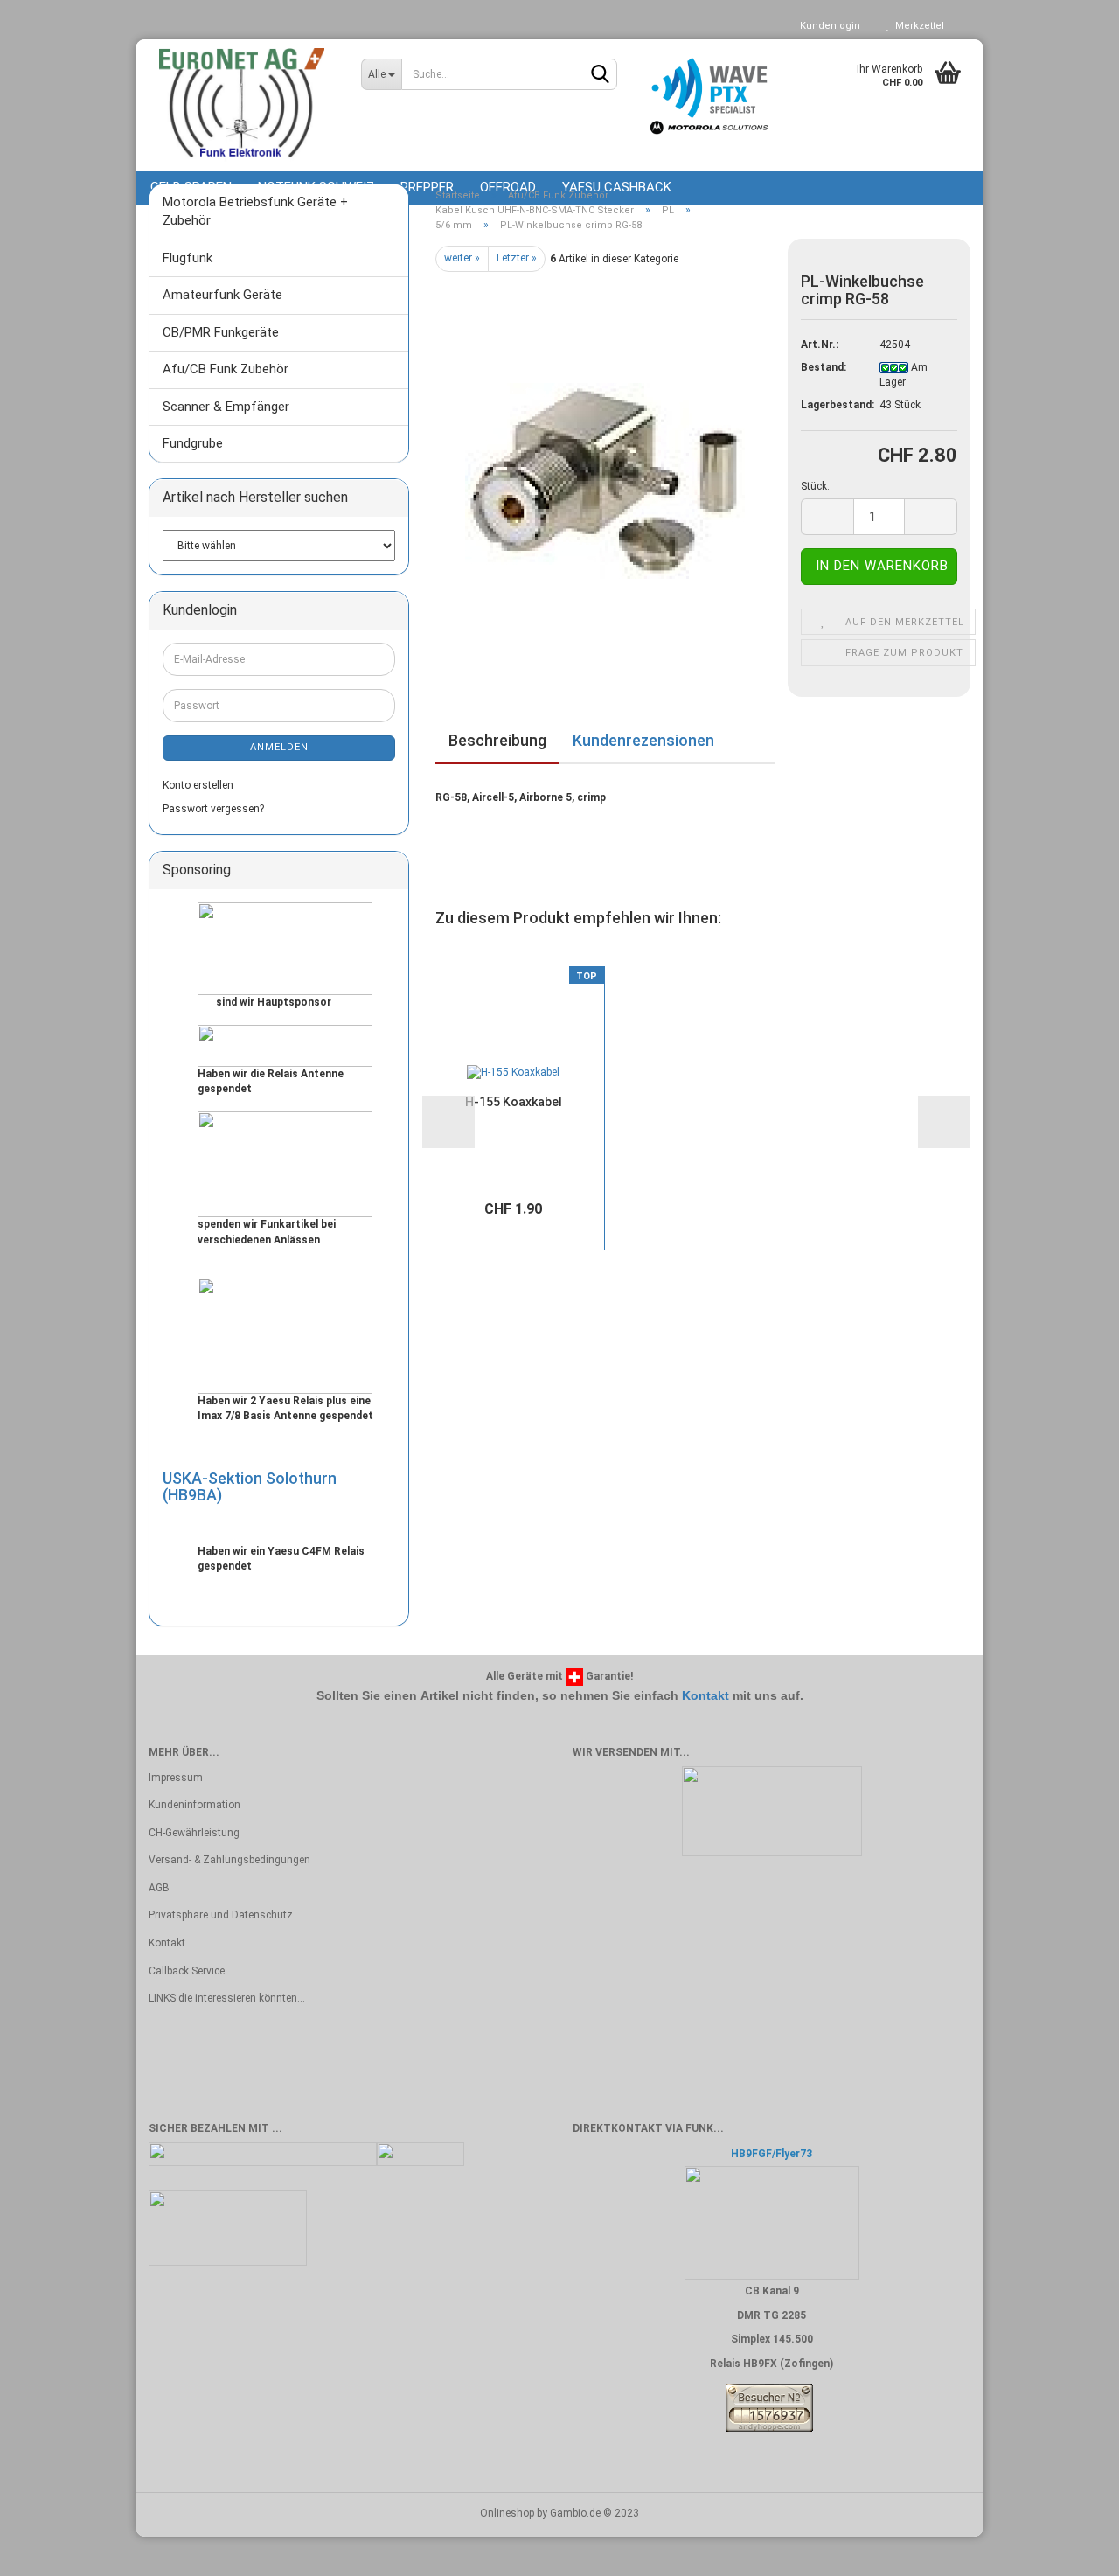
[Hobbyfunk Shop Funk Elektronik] (242, 105)
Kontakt (705, 1695)
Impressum (176, 1778)
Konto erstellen (198, 785)
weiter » (462, 258)
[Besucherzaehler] (769, 2407)
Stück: (815, 486)
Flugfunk (188, 258)
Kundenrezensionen (643, 740)
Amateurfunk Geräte (222, 295)
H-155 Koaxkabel (514, 1102)
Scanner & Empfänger (226, 407)
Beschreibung (497, 740)
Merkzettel (917, 26)
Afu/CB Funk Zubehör (226, 369)
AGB (159, 1888)
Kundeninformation (195, 1805)
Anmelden (279, 747)
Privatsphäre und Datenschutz (221, 1915)
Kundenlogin (827, 26)
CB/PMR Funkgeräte (221, 332)
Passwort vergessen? (213, 809)
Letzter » (517, 258)
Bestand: (824, 367)
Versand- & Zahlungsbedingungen (229, 1860)
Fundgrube (193, 443)
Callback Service (187, 1971)
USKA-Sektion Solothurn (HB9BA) (250, 1487)
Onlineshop (507, 2513)
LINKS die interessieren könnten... (227, 1998)
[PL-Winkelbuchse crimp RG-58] (605, 469)
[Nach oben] (1071, 2550)
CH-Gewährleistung (194, 1833)
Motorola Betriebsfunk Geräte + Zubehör (255, 211)
